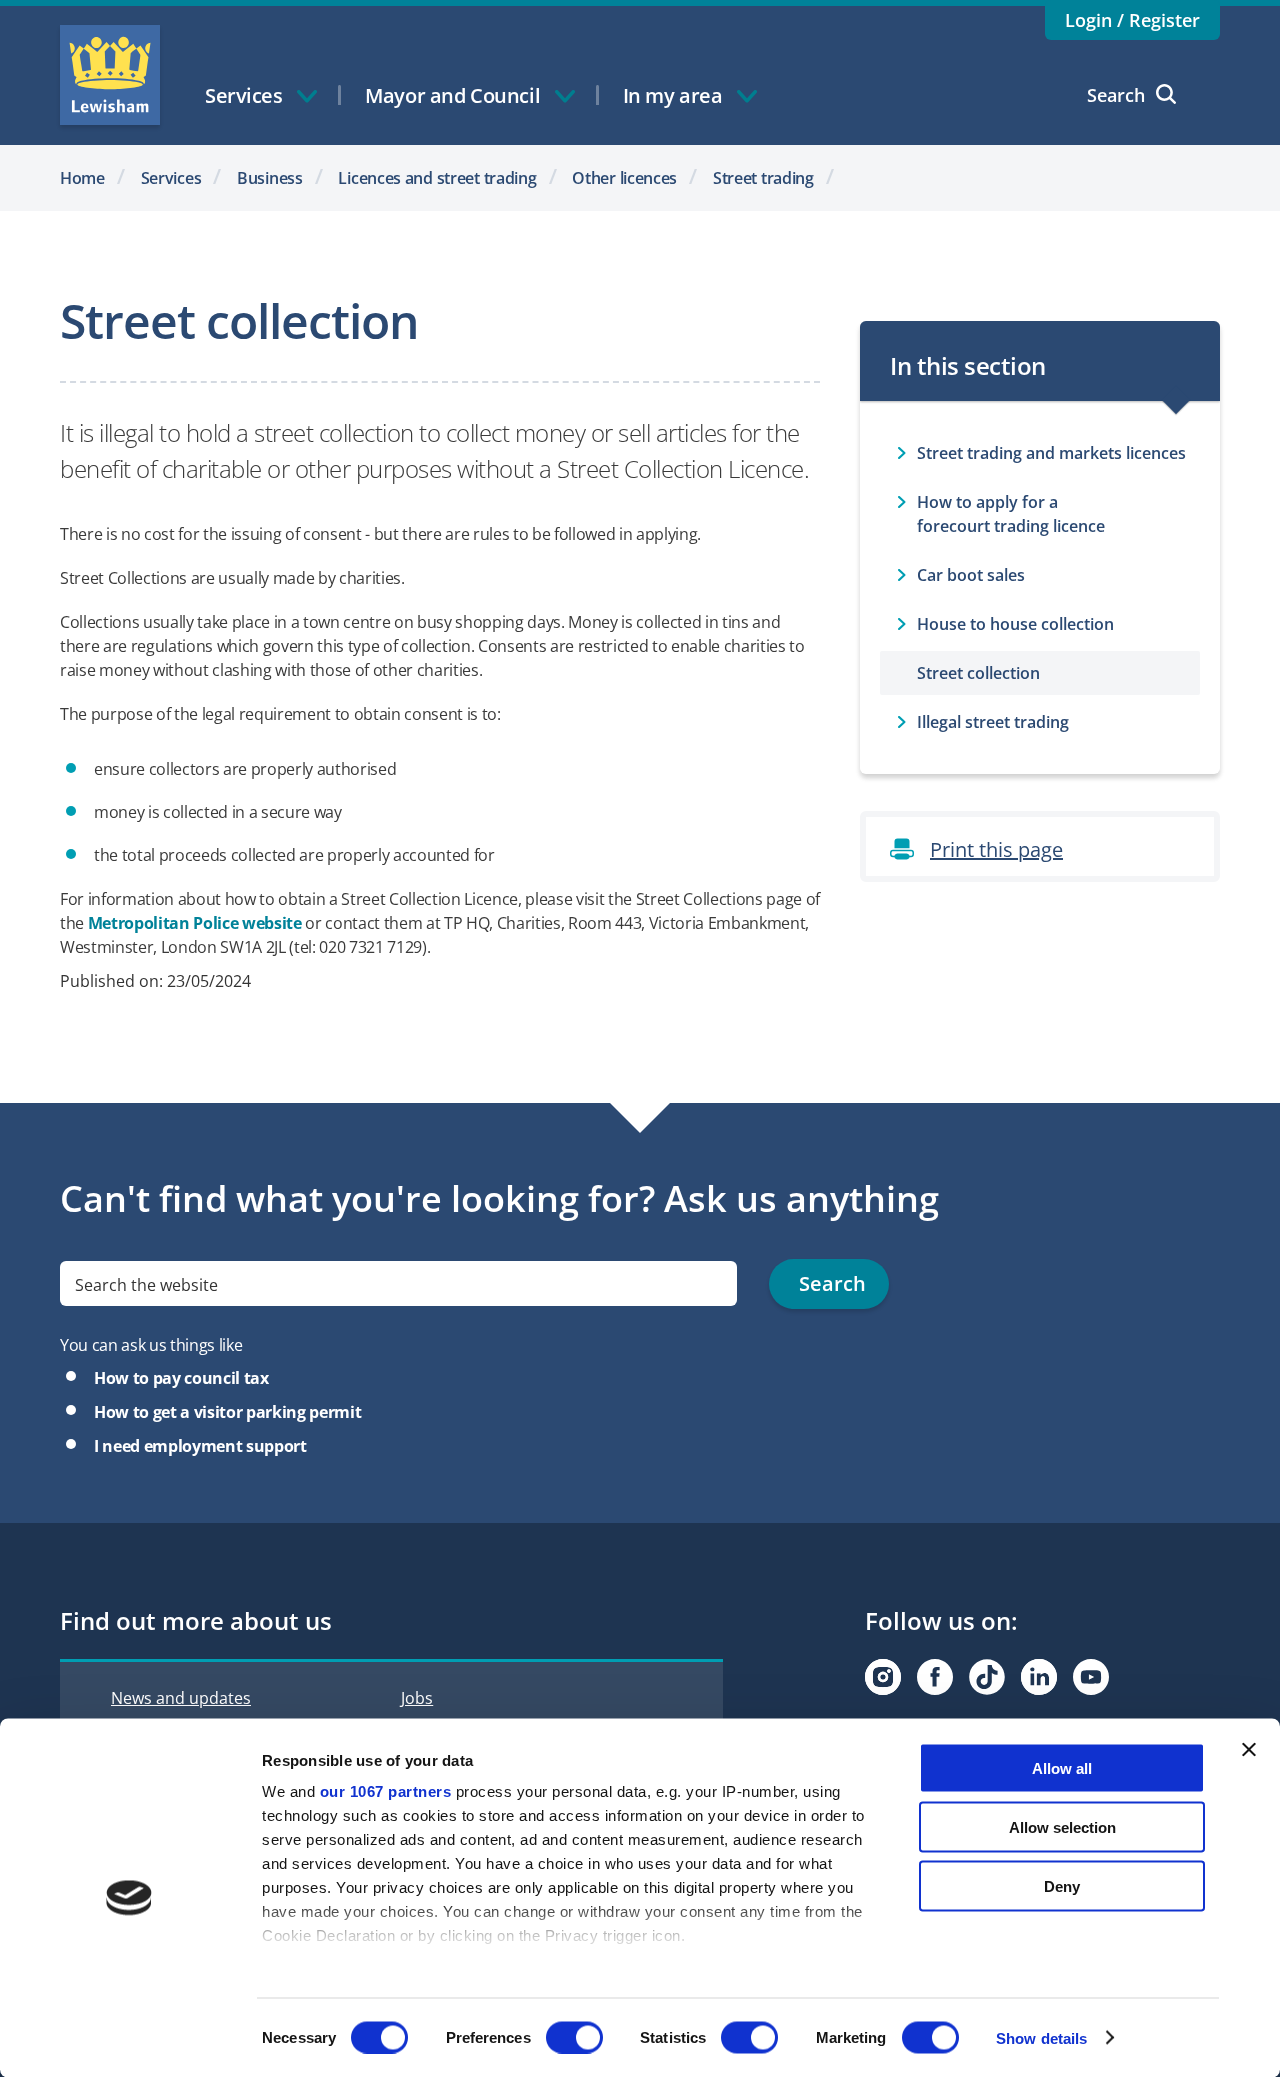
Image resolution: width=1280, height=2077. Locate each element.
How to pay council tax (181, 1378)
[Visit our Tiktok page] (987, 1677)
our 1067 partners (386, 1791)
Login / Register (1132, 20)
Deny (1062, 1885)
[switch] (574, 2037)
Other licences (624, 178)
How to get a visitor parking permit (227, 1412)
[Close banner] (1249, 1750)
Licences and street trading (437, 178)
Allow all (1062, 1768)
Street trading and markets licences (1051, 453)
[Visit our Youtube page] (1091, 1677)
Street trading (763, 178)
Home (82, 178)
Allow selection (1062, 1826)
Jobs (417, 1698)
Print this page (996, 849)
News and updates (181, 1698)
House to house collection (1015, 624)
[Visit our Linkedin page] (1039, 1677)
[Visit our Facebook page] (935, 1677)
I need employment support (200, 1446)
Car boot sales (971, 575)
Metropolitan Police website (195, 923)
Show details (1041, 2037)
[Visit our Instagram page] (883, 1677)
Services (171, 178)
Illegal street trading (993, 722)
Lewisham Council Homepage (110, 75)
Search (1116, 95)
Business (270, 178)
